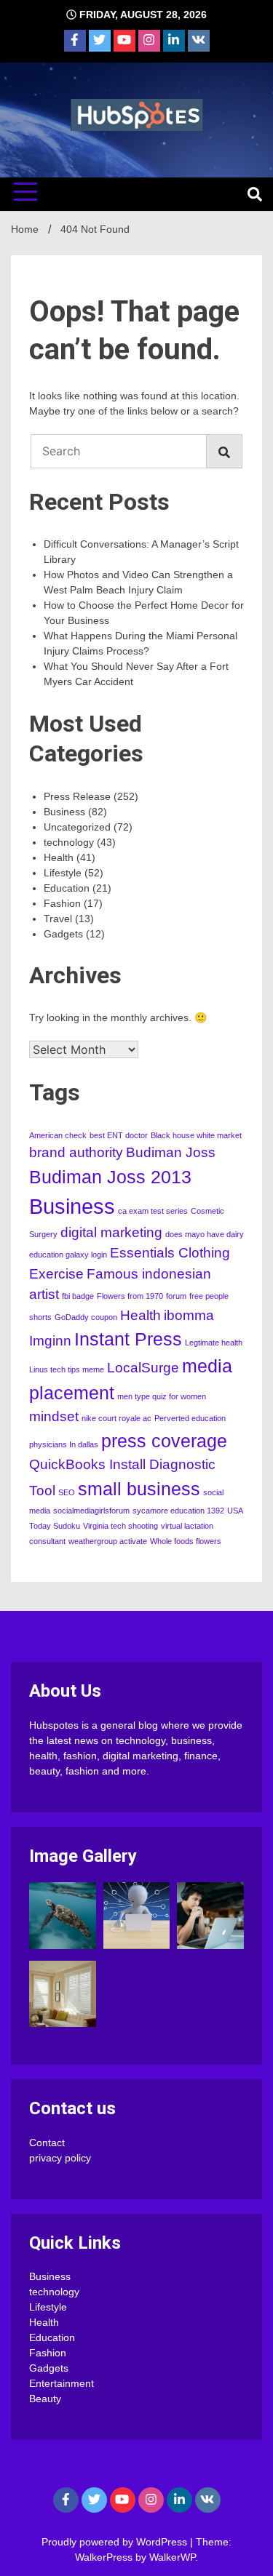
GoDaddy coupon (86, 1317)
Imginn (50, 1341)
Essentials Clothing (170, 1253)
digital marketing (111, 1232)
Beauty (45, 2399)
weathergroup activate (108, 1541)
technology (69, 842)
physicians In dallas (64, 1444)
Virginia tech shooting (120, 1526)
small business (139, 1489)
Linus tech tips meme (67, 1369)
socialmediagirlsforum (91, 1511)
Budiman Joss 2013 (110, 1177)
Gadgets (63, 934)
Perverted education (190, 1418)
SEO (67, 1492)
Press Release (77, 796)
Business (64, 812)
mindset (54, 1416)
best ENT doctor (119, 1135)
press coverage (164, 1441)
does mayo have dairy (205, 1234)
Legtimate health (214, 1343)
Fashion (62, 903)
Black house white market (196, 1135)
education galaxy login (68, 1255)
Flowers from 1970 (130, 1296)
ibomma (189, 1315)
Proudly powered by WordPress (116, 2542)
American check (58, 1135)
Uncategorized (77, 827)
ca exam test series (153, 1211)
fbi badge (78, 1296)
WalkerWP (172, 2557)
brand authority (76, 1152)
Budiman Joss (171, 1152)
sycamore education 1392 (178, 1511)
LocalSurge (143, 1368)
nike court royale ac (116, 1418)
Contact (47, 2143)
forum (176, 1296)
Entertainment (62, 2383)
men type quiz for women (162, 1396)
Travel (58, 919)
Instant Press (128, 1339)
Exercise (56, 1274)
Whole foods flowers (186, 1541)
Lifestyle (63, 873)
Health (59, 857)
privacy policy (60, 2158)
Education (67, 888)
